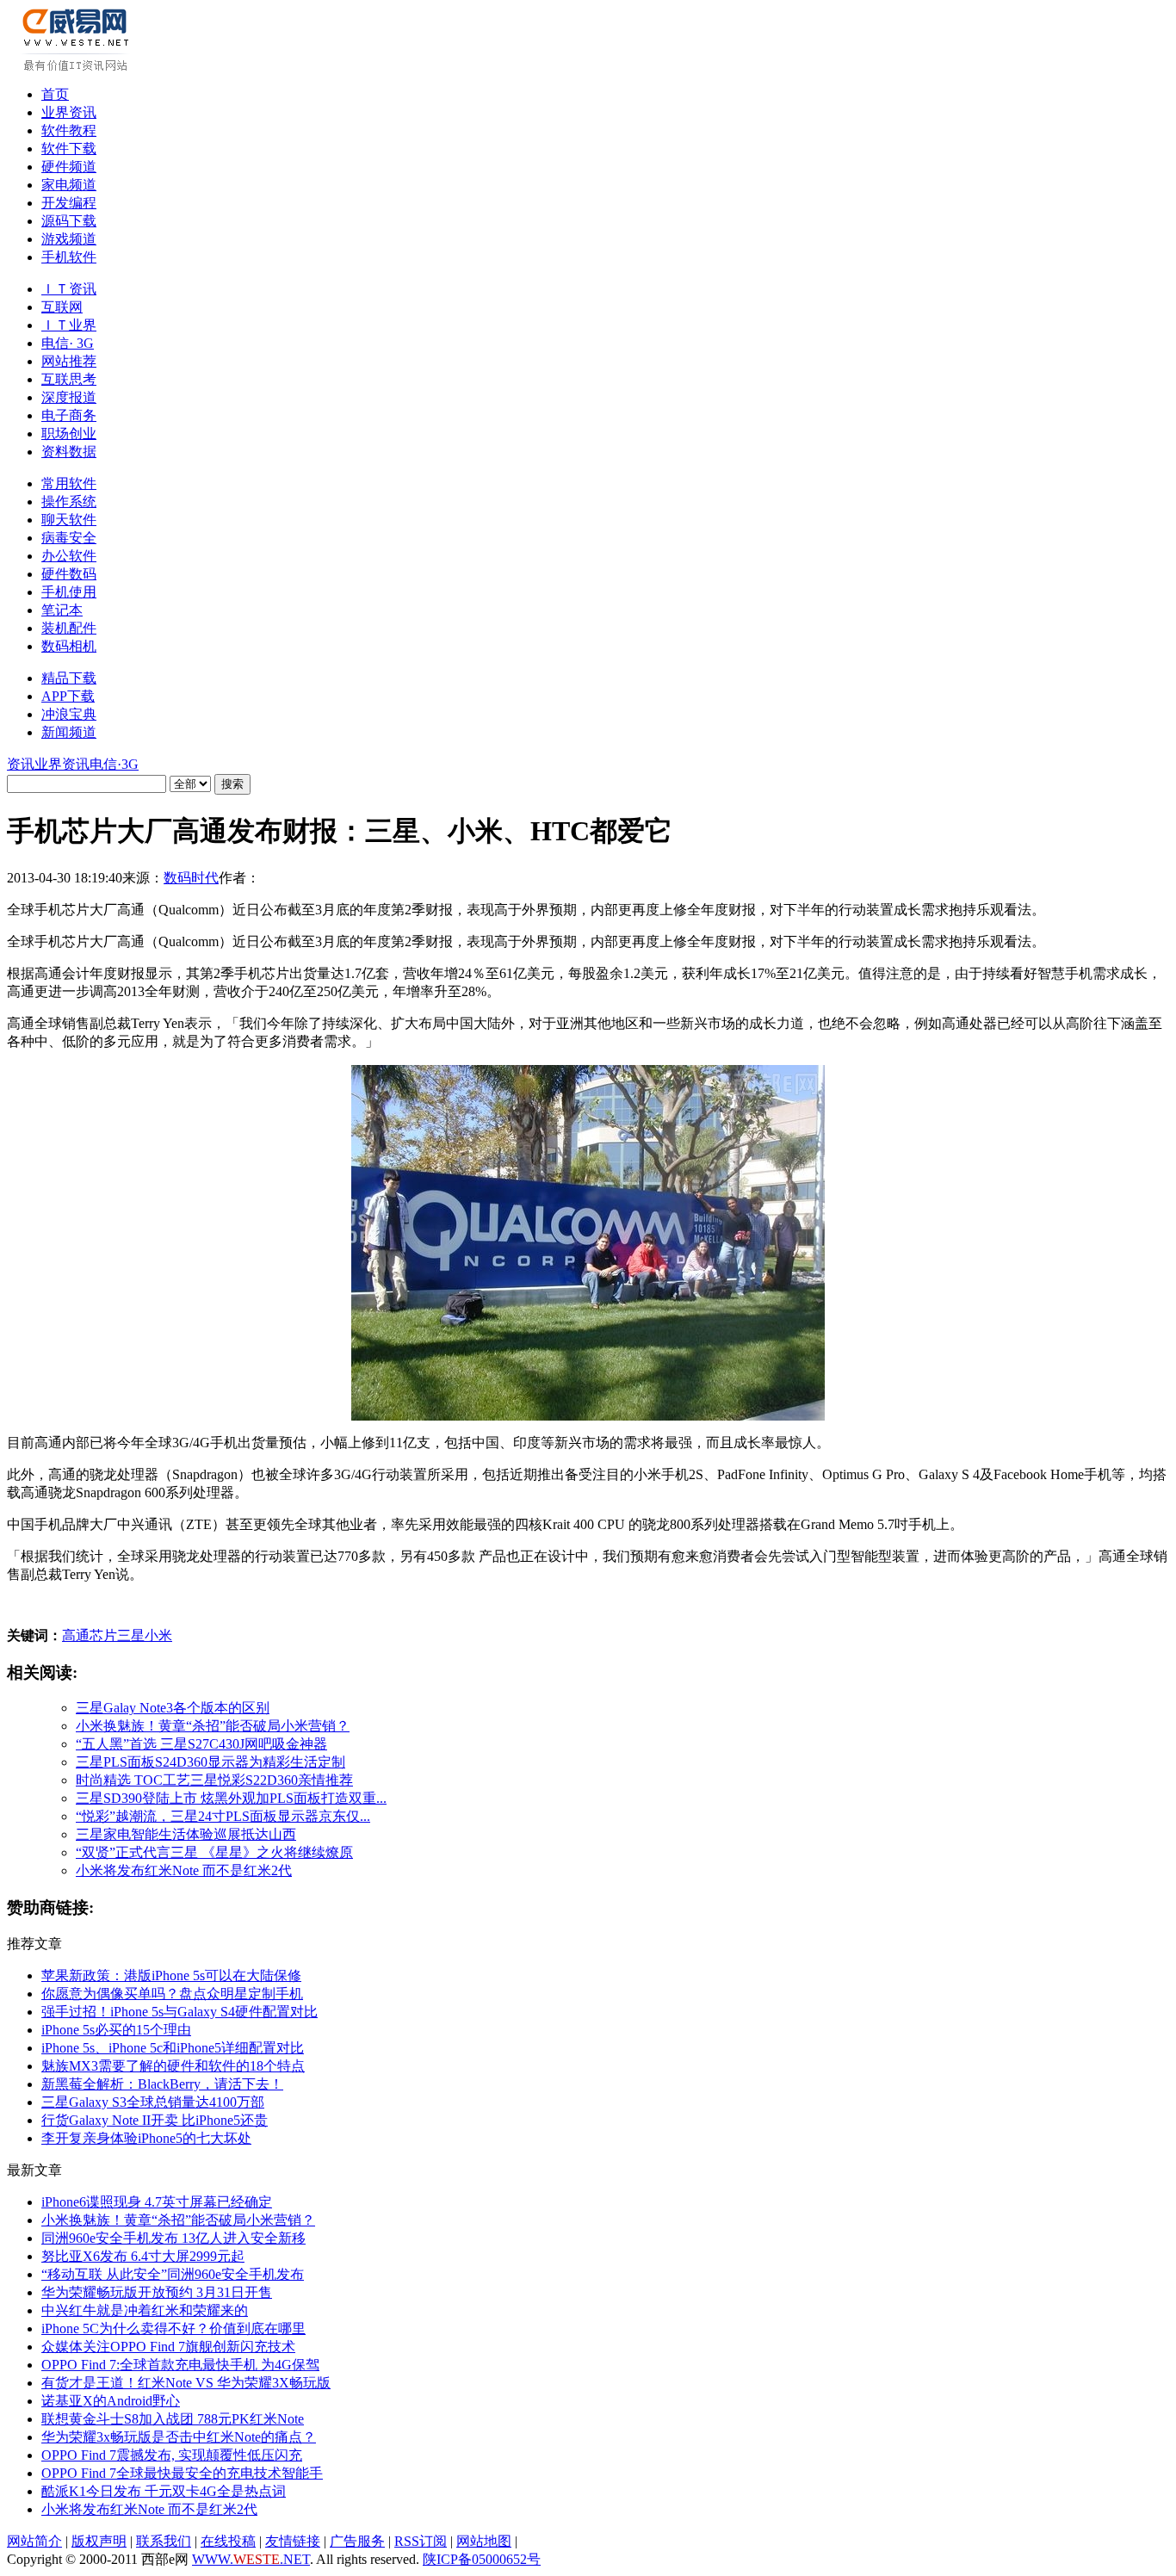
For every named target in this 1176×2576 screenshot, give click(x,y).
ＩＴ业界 (69, 325)
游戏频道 (69, 239)
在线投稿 (228, 2541)
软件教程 (69, 130)
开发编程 (69, 203)
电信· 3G (68, 343)
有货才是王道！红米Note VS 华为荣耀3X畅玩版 (186, 2383)
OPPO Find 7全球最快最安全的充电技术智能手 (182, 2473)
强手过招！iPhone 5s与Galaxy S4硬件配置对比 (179, 2012)
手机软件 (69, 257)
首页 (55, 94)
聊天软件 (69, 520)
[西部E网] (78, 68)
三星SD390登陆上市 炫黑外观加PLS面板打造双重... (231, 1798)
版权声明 (99, 2541)
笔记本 (62, 610)
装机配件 (69, 628)
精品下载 (69, 678)
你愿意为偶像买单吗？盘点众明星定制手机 (172, 1994)
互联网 (62, 307)
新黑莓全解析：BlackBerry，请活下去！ (162, 2084)
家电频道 (69, 185)
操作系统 (69, 502)
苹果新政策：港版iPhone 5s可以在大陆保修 (171, 1975)
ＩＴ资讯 (69, 289)
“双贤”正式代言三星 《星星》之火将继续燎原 (214, 1852)
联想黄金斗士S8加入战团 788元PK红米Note (173, 2419)
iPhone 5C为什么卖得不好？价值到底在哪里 (173, 2328)
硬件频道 (69, 167)
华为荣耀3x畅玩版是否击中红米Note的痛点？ (179, 2437)
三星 (131, 1635)
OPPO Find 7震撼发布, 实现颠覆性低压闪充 (172, 2455)
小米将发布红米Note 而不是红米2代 (184, 1870)
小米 (158, 1635)
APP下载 (68, 696)
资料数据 (69, 452)
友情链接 (293, 2541)
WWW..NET (251, 2559)
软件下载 (69, 149)
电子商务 (69, 415)
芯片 (103, 1635)
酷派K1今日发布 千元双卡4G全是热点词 (164, 2491)
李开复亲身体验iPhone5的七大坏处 (146, 2138)
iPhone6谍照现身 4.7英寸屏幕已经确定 (157, 2202)
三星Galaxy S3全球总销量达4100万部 (153, 2102)
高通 (76, 1635)
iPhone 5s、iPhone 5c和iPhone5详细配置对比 (173, 2048)
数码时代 (191, 878)
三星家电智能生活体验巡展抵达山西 (186, 1834)
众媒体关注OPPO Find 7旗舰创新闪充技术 (168, 2347)
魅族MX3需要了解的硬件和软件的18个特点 (173, 2066)
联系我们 (164, 2541)
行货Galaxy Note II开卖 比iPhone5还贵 (155, 2120)
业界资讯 (69, 112)
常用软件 (69, 483)
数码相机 (69, 646)
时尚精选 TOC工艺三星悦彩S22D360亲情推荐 (214, 1780)
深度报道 (69, 397)
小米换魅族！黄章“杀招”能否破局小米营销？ (213, 1726)
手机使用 (69, 592)
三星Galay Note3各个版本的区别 (173, 1708)
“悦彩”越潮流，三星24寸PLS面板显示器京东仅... (223, 1816)
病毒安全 (69, 538)
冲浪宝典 (69, 714)
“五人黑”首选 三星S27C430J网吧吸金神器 (201, 1744)
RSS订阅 (421, 2541)
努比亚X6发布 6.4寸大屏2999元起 (143, 2256)
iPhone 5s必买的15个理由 (116, 2030)
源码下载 (69, 221)
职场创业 (69, 433)
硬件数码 (69, 574)
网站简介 (34, 2541)
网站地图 (484, 2541)
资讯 (21, 764)
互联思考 (69, 379)
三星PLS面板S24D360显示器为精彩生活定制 (210, 1762)
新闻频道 (69, 732)
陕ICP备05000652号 (482, 2559)
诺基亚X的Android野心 (111, 2401)
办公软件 (69, 556)
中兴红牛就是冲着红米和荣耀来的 (145, 2310)
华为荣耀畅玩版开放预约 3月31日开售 (157, 2292)
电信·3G (114, 764)
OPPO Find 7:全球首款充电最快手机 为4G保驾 (180, 2365)
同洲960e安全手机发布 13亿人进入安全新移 (173, 2238)
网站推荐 (69, 361)
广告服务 (357, 2541)
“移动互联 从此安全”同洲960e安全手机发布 (173, 2274)
